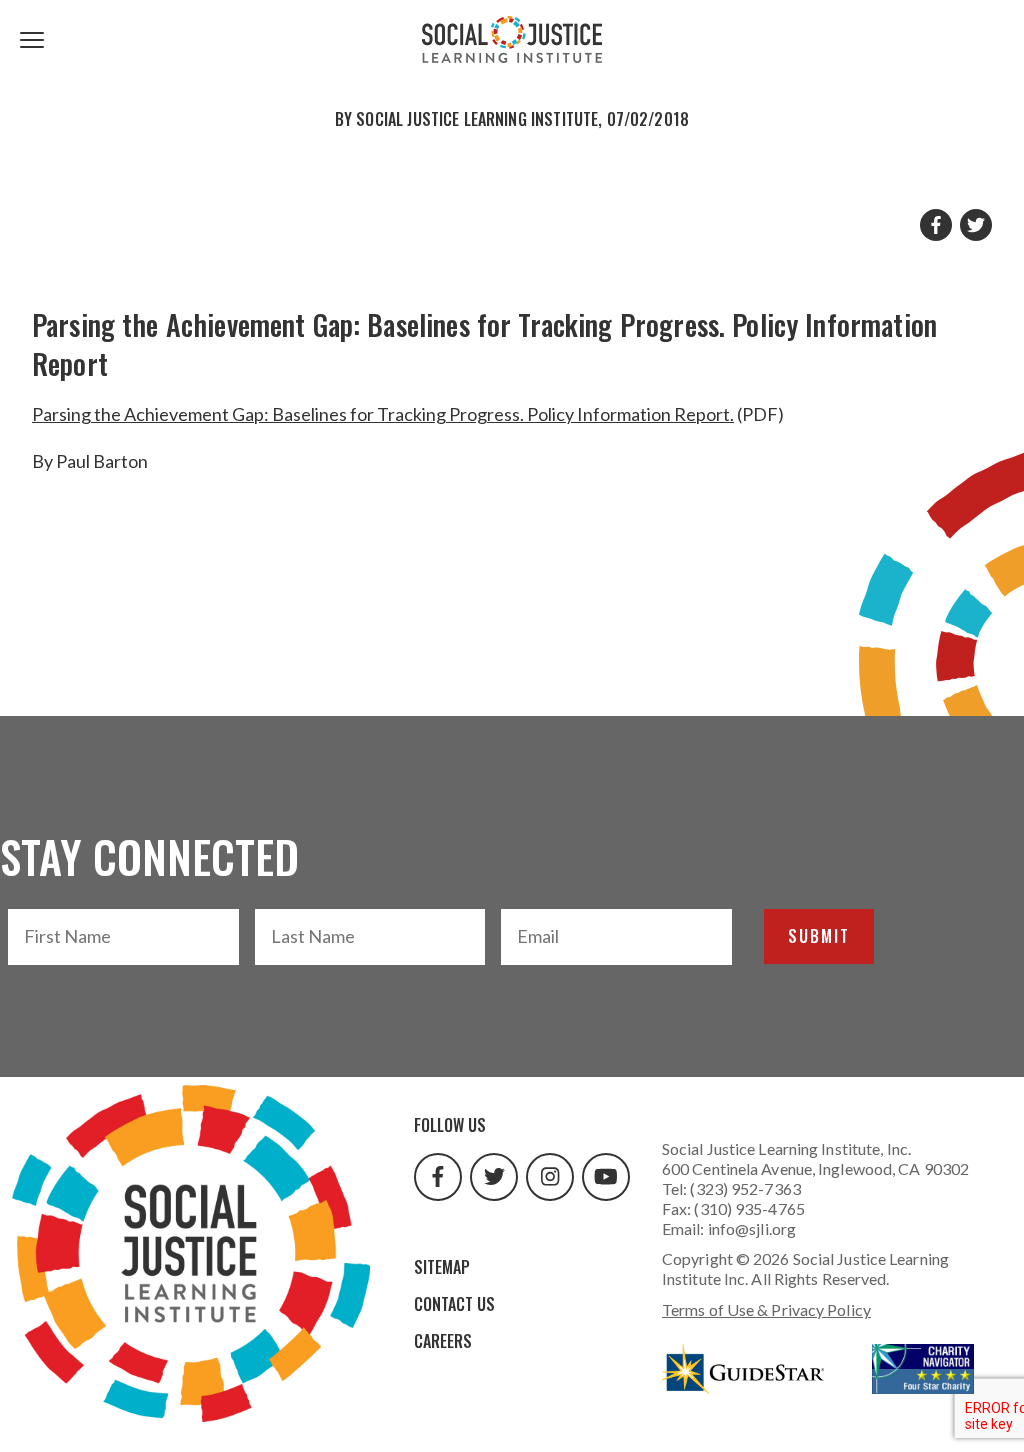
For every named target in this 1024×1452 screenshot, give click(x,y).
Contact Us (454, 1304)
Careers (443, 1341)
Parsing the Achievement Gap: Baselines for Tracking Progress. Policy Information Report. (383, 414)
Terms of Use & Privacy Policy (766, 1309)
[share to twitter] (976, 225)
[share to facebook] (936, 225)
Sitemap (442, 1267)
